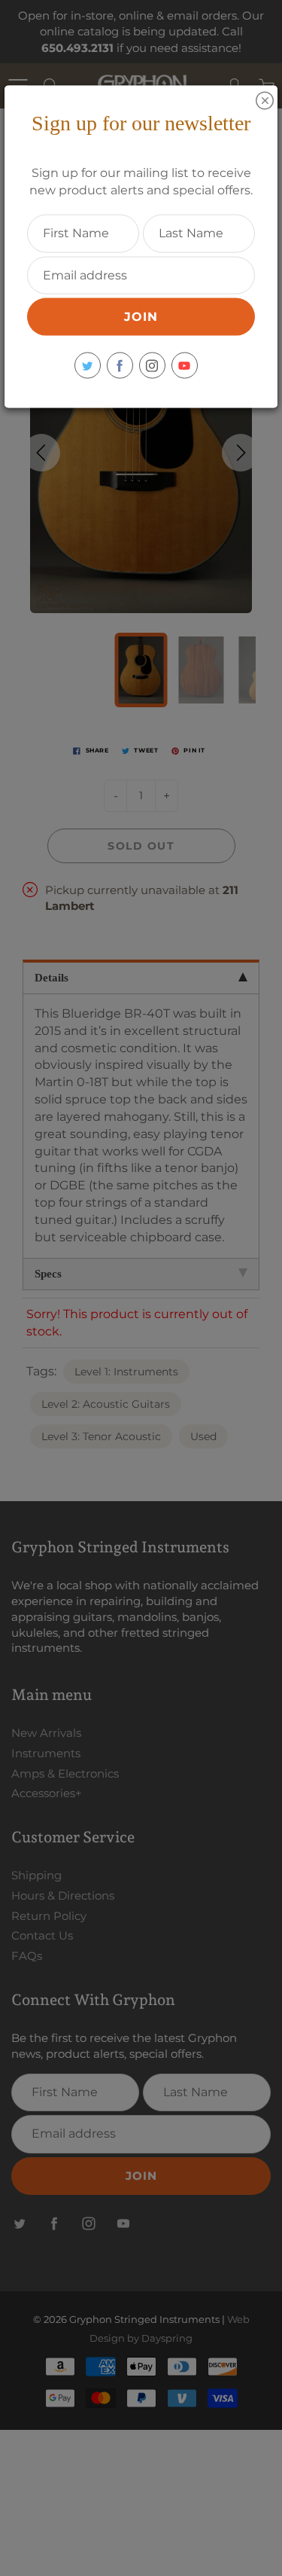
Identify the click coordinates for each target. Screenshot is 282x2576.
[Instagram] (152, 366)
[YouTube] (185, 366)
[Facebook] (120, 366)
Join (141, 317)
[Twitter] (88, 366)
